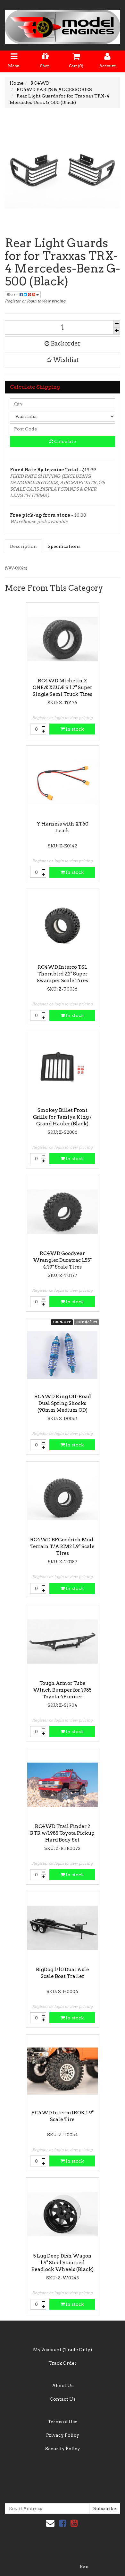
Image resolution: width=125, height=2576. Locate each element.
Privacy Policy (63, 2435)
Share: (13, 295)
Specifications (64, 546)
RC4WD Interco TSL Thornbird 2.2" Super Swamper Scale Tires (63, 974)
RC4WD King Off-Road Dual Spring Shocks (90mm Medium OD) (63, 1403)
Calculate (65, 441)
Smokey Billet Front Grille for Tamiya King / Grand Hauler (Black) (62, 1117)
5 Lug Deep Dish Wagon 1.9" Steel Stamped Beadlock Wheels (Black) (63, 2263)
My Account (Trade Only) (63, 2350)
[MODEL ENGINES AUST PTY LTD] (63, 25)
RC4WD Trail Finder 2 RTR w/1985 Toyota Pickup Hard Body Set (62, 1833)
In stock (74, 729)
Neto (84, 2567)
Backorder (65, 343)
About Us (63, 2386)
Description (23, 546)
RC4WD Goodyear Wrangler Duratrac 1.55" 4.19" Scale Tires (62, 1260)
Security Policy (63, 2449)
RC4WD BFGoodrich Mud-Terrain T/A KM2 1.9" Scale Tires (63, 1547)
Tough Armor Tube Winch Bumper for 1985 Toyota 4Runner (62, 1690)
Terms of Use (63, 2422)
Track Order (63, 2363)
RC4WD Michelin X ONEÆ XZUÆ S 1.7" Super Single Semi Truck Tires (63, 688)
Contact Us (63, 2399)
